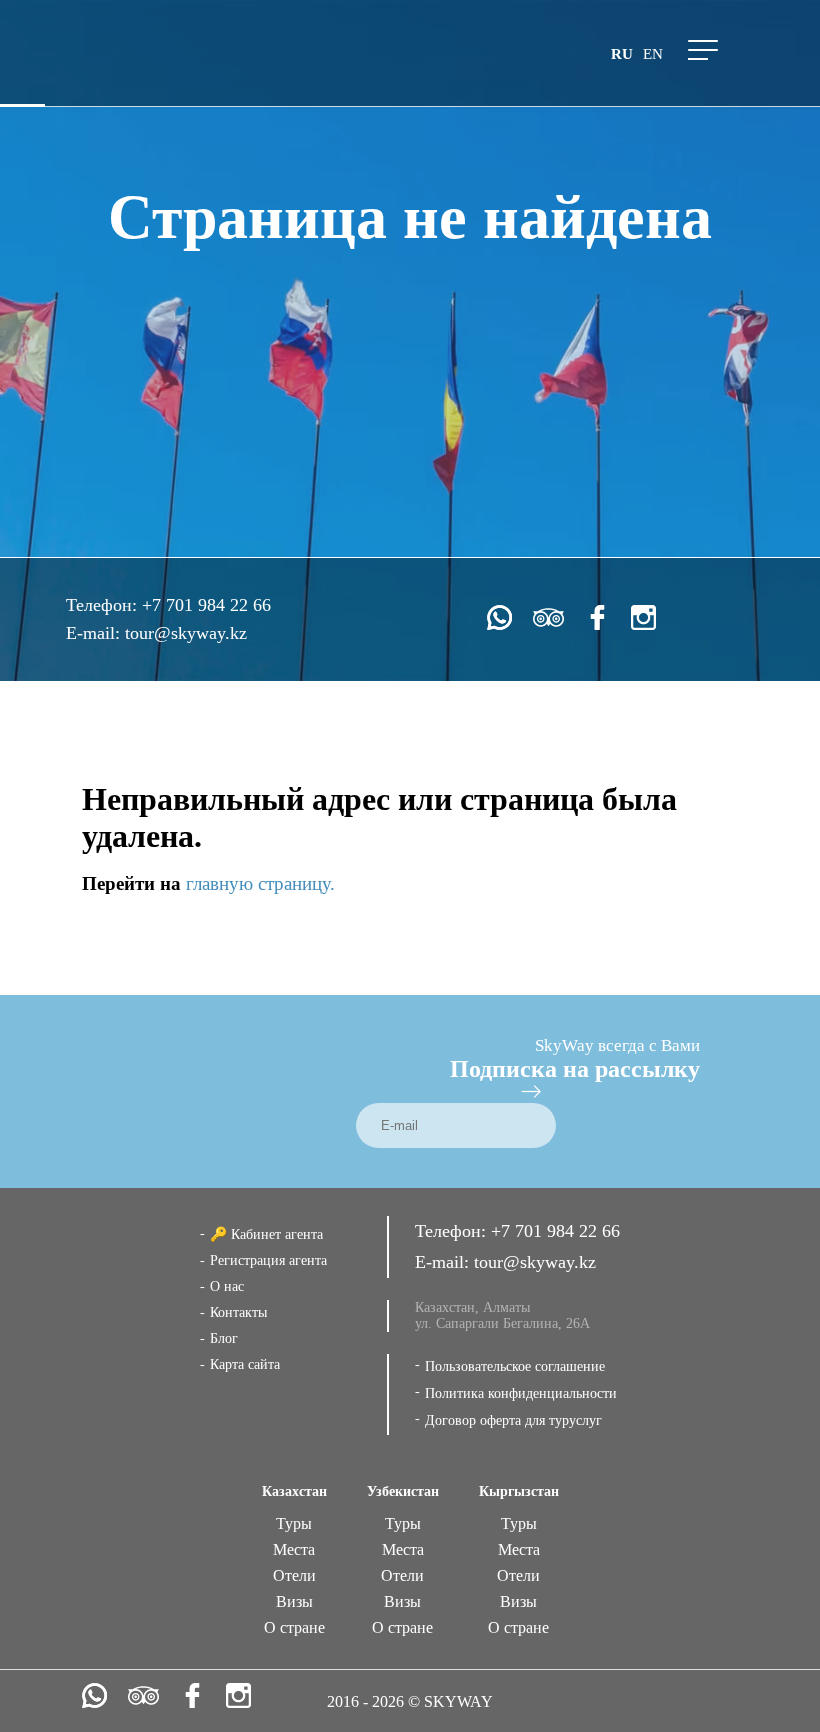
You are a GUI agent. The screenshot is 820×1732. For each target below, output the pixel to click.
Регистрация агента (268, 1260)
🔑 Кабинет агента (266, 1234)
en (653, 54)
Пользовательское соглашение (515, 1366)
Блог (224, 1338)
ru (622, 54)
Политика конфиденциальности (521, 1393)
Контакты (238, 1312)
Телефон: (104, 605)
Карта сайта (245, 1364)
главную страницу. (260, 883)
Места (294, 1549)
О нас (227, 1286)
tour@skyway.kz (186, 633)
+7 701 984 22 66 (206, 605)
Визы (294, 1601)
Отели (294, 1575)
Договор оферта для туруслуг (513, 1420)
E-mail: (95, 633)
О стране (294, 1627)
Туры (294, 1523)
